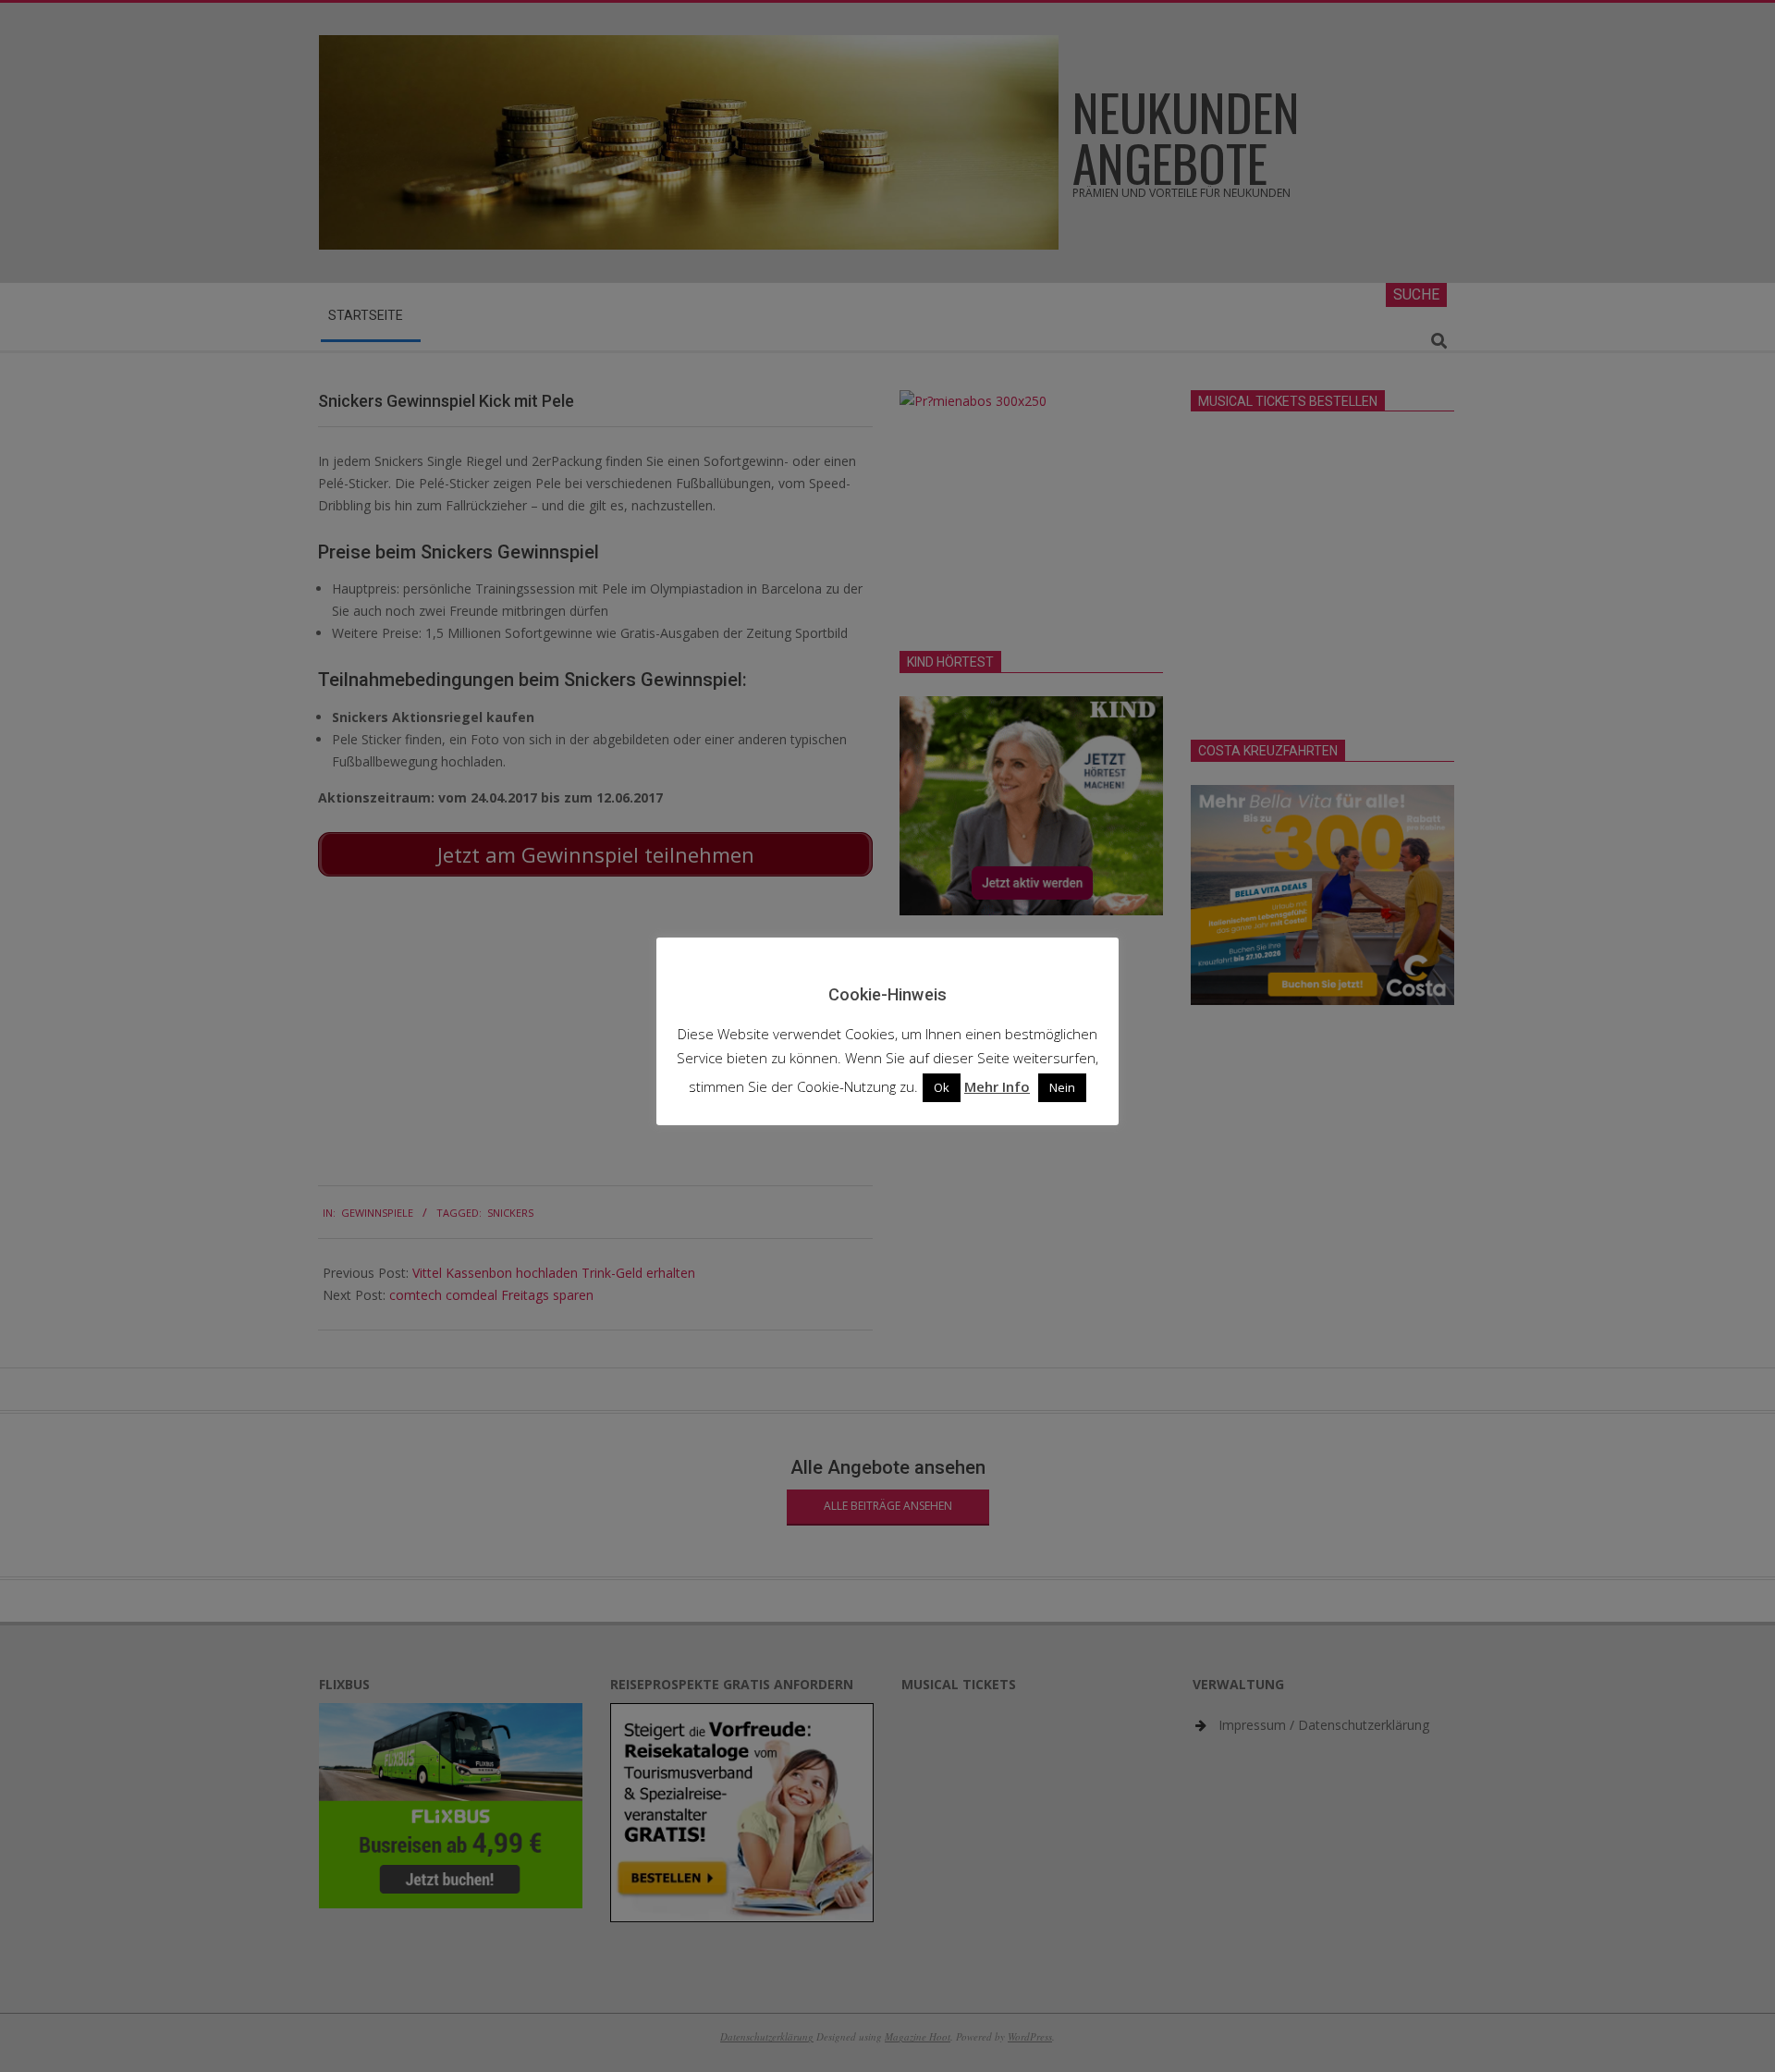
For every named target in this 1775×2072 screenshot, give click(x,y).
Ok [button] (942, 1087)
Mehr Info (997, 1086)
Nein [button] (1062, 1087)
